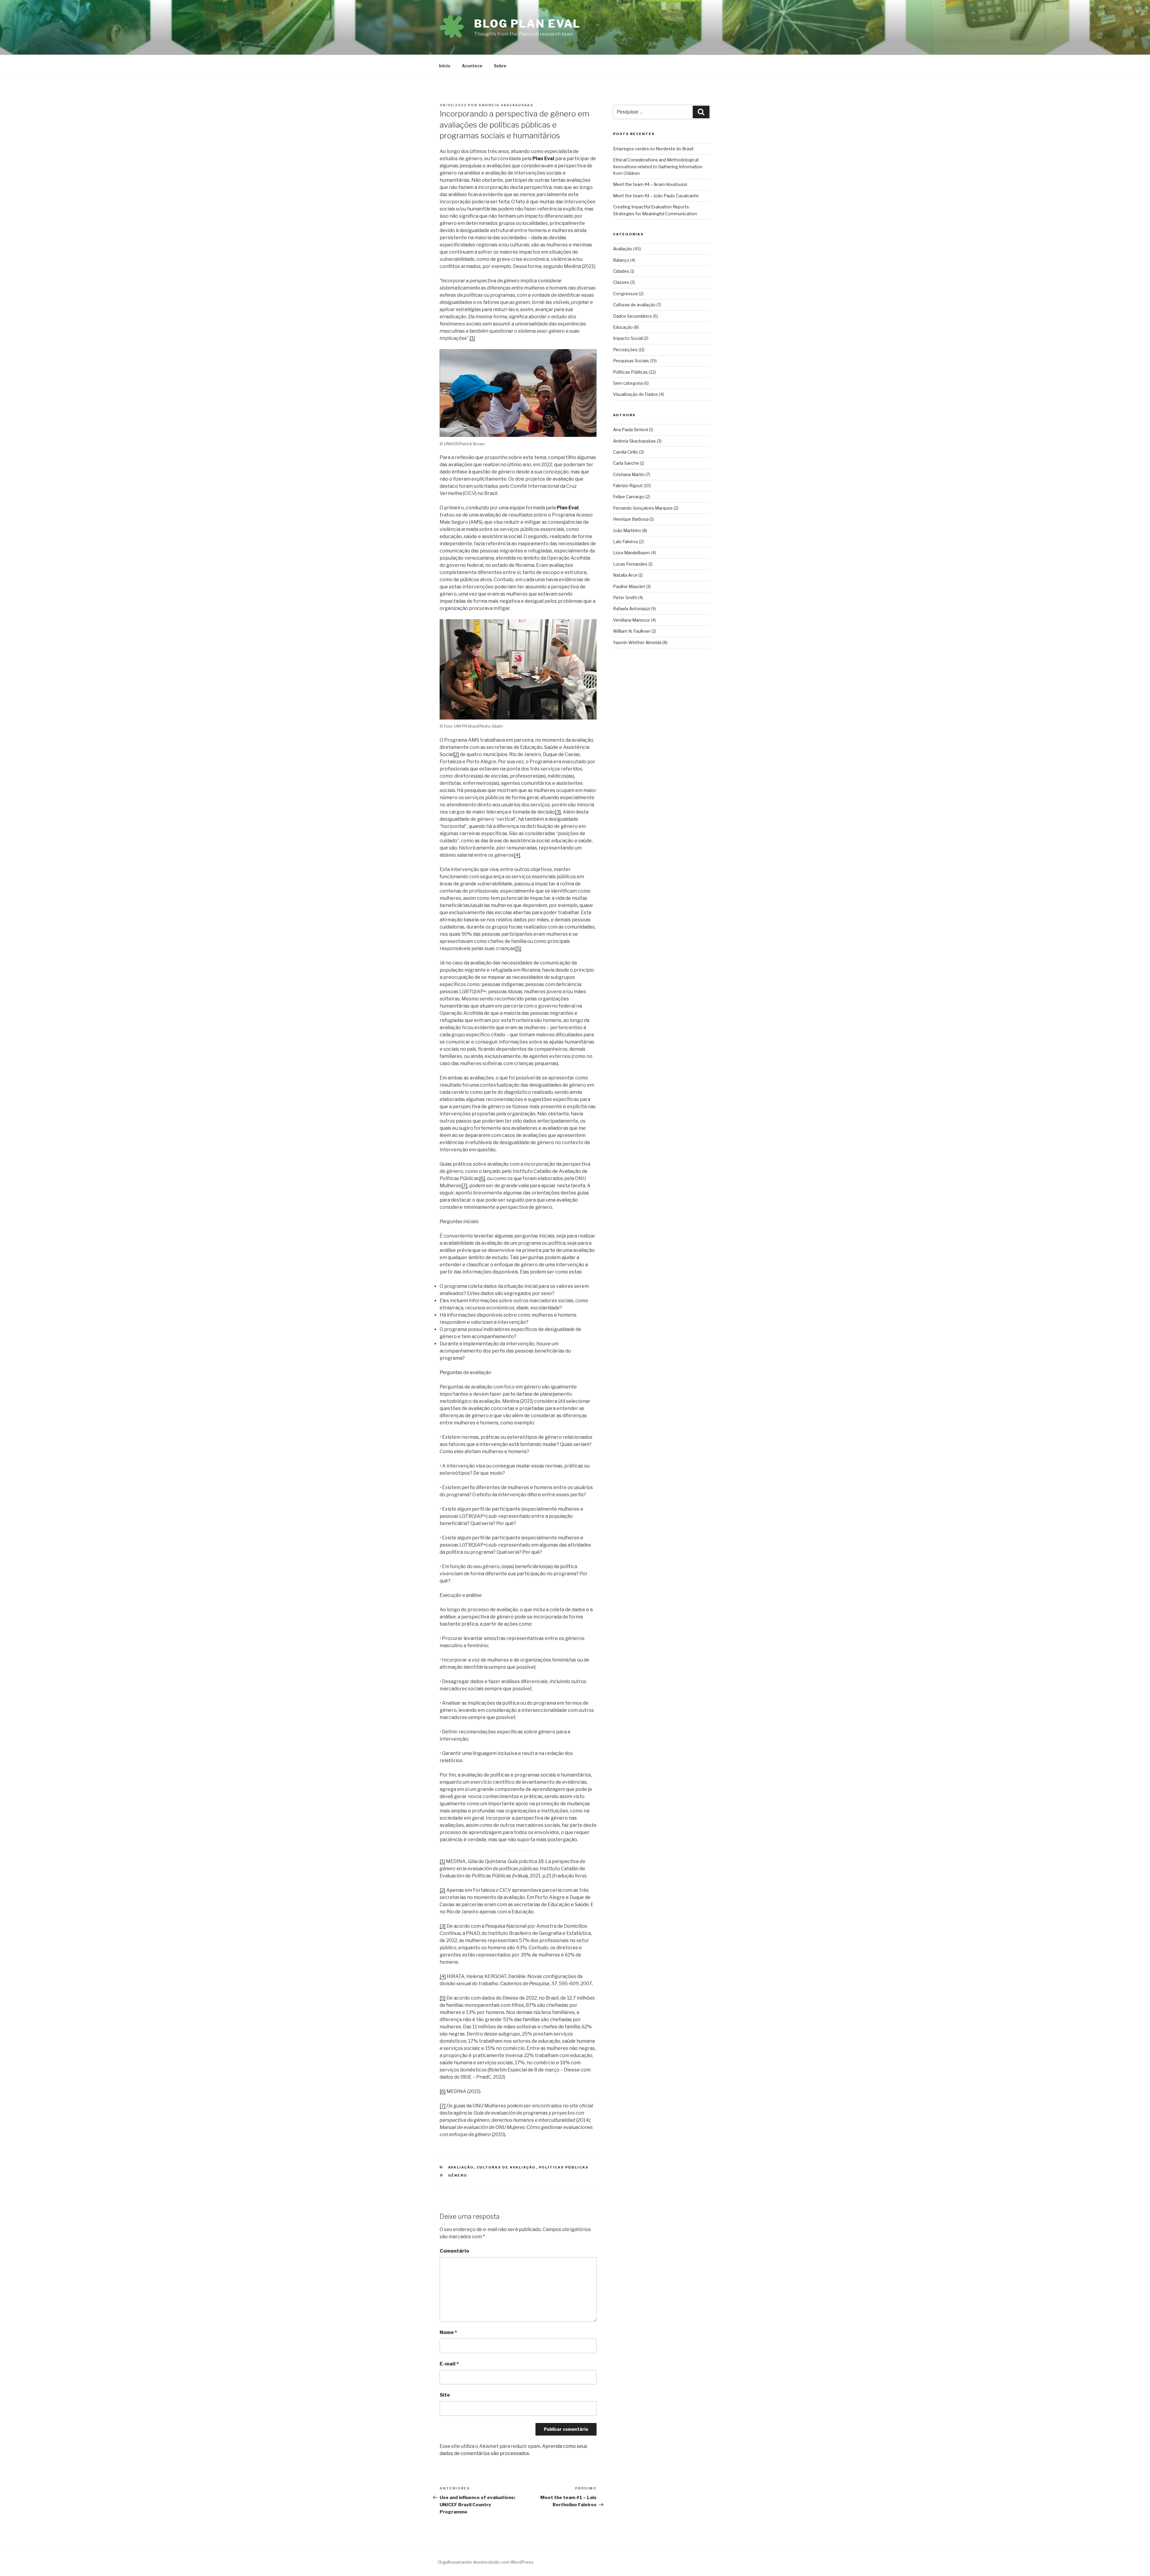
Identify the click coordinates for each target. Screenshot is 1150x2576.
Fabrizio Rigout (628, 486)
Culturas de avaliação (506, 2167)
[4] (517, 855)
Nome (448, 2332)
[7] (464, 1186)
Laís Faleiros (626, 542)
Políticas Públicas (564, 2167)
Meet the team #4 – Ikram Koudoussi (650, 184)
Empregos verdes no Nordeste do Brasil (653, 149)
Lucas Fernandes (630, 564)
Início (445, 66)
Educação (623, 327)
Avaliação (461, 2167)
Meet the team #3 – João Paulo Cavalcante (656, 196)
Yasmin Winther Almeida (637, 642)
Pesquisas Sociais (631, 361)
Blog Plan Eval (527, 24)
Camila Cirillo (626, 452)
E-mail (449, 2364)
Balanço (621, 260)
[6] (482, 1178)
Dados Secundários (632, 316)
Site (445, 2395)
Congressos (625, 294)
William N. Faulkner (632, 631)
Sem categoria (628, 383)
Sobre (500, 66)
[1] (472, 338)
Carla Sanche (626, 463)
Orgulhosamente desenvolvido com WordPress (486, 2562)
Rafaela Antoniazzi (631, 609)
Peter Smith (625, 598)
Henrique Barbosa (631, 519)
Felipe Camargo (629, 497)
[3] (558, 812)
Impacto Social (628, 338)
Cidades (621, 271)
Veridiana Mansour (631, 620)
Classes (621, 282)
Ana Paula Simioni (631, 430)
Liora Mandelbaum (631, 553)
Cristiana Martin (629, 474)
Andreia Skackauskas (506, 105)
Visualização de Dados (635, 394)
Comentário (454, 2251)
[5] (518, 948)
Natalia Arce (625, 575)
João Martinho (627, 530)
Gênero (458, 2175)
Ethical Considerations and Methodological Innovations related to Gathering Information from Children (658, 166)
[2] (456, 754)
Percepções (625, 350)
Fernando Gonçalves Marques (643, 508)
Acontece (472, 66)
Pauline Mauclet (629, 586)
